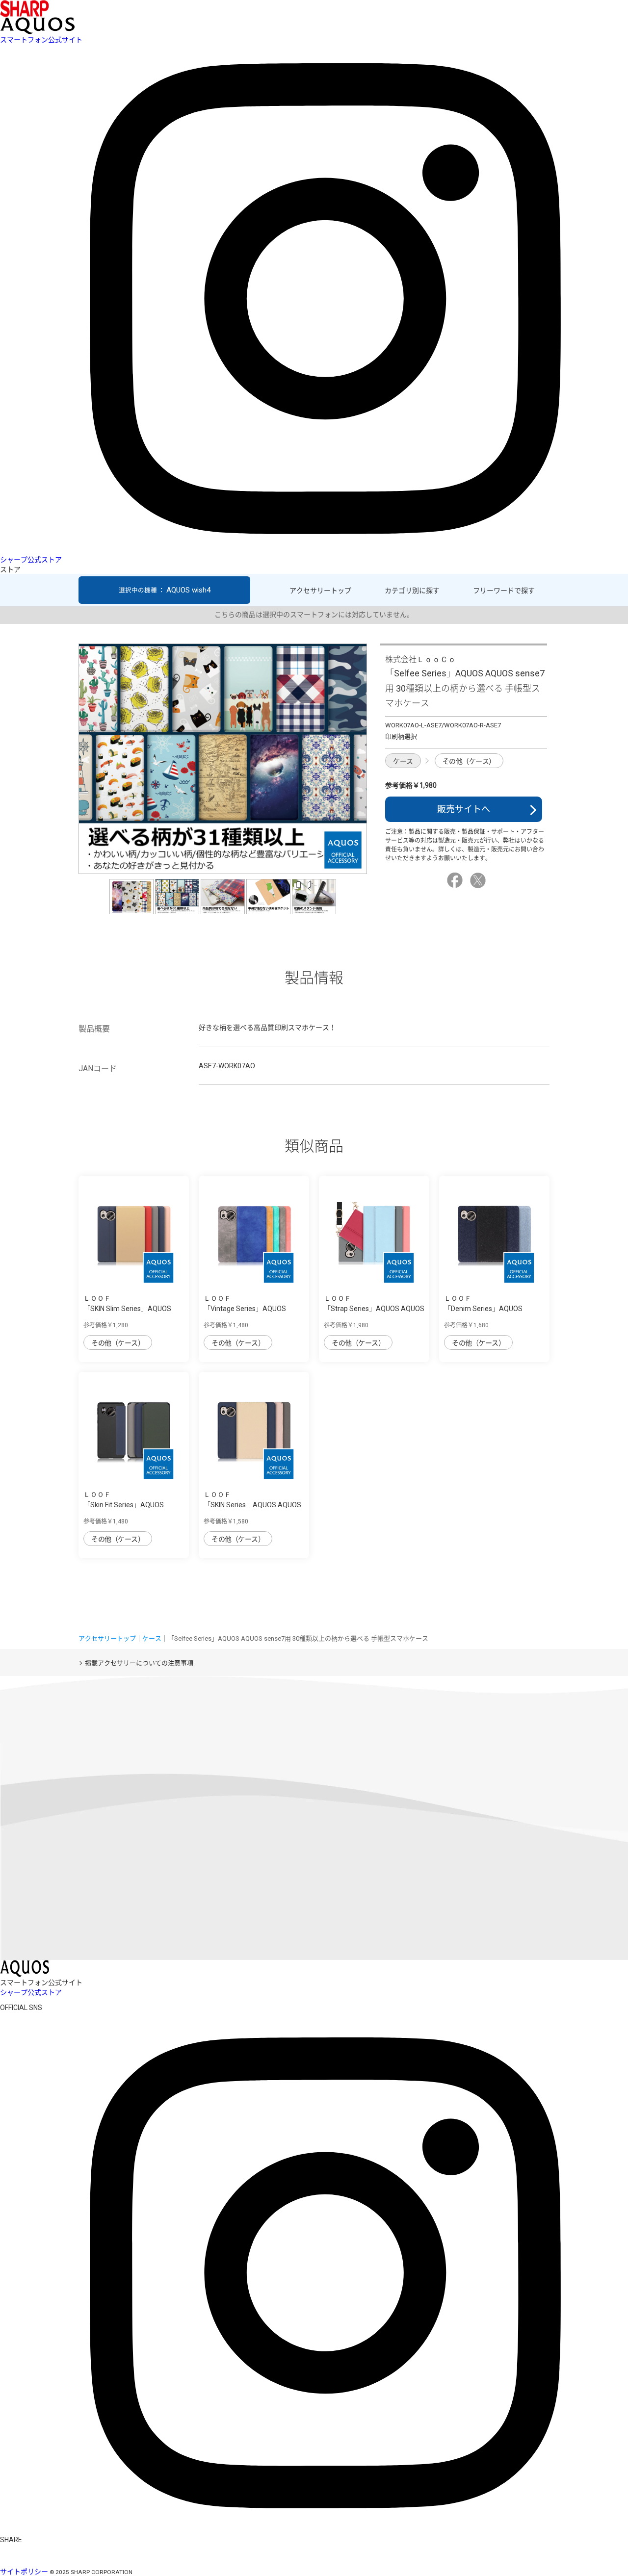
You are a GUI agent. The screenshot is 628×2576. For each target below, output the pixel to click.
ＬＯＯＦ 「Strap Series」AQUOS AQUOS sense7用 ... (374, 1309)
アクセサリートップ (320, 591)
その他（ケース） (469, 761)
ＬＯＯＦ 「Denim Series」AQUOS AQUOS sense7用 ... (483, 1309)
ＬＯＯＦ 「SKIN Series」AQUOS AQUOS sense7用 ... (252, 1505)
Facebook (456, 880)
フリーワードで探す (504, 591)
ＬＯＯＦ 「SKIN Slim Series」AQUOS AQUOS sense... (127, 1309)
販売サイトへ (464, 809)
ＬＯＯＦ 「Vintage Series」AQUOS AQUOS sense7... (245, 1309)
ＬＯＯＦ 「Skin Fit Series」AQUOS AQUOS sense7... (124, 1505)
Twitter (479, 880)
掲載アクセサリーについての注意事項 (139, 1663)
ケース (403, 761)
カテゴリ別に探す (412, 591)
